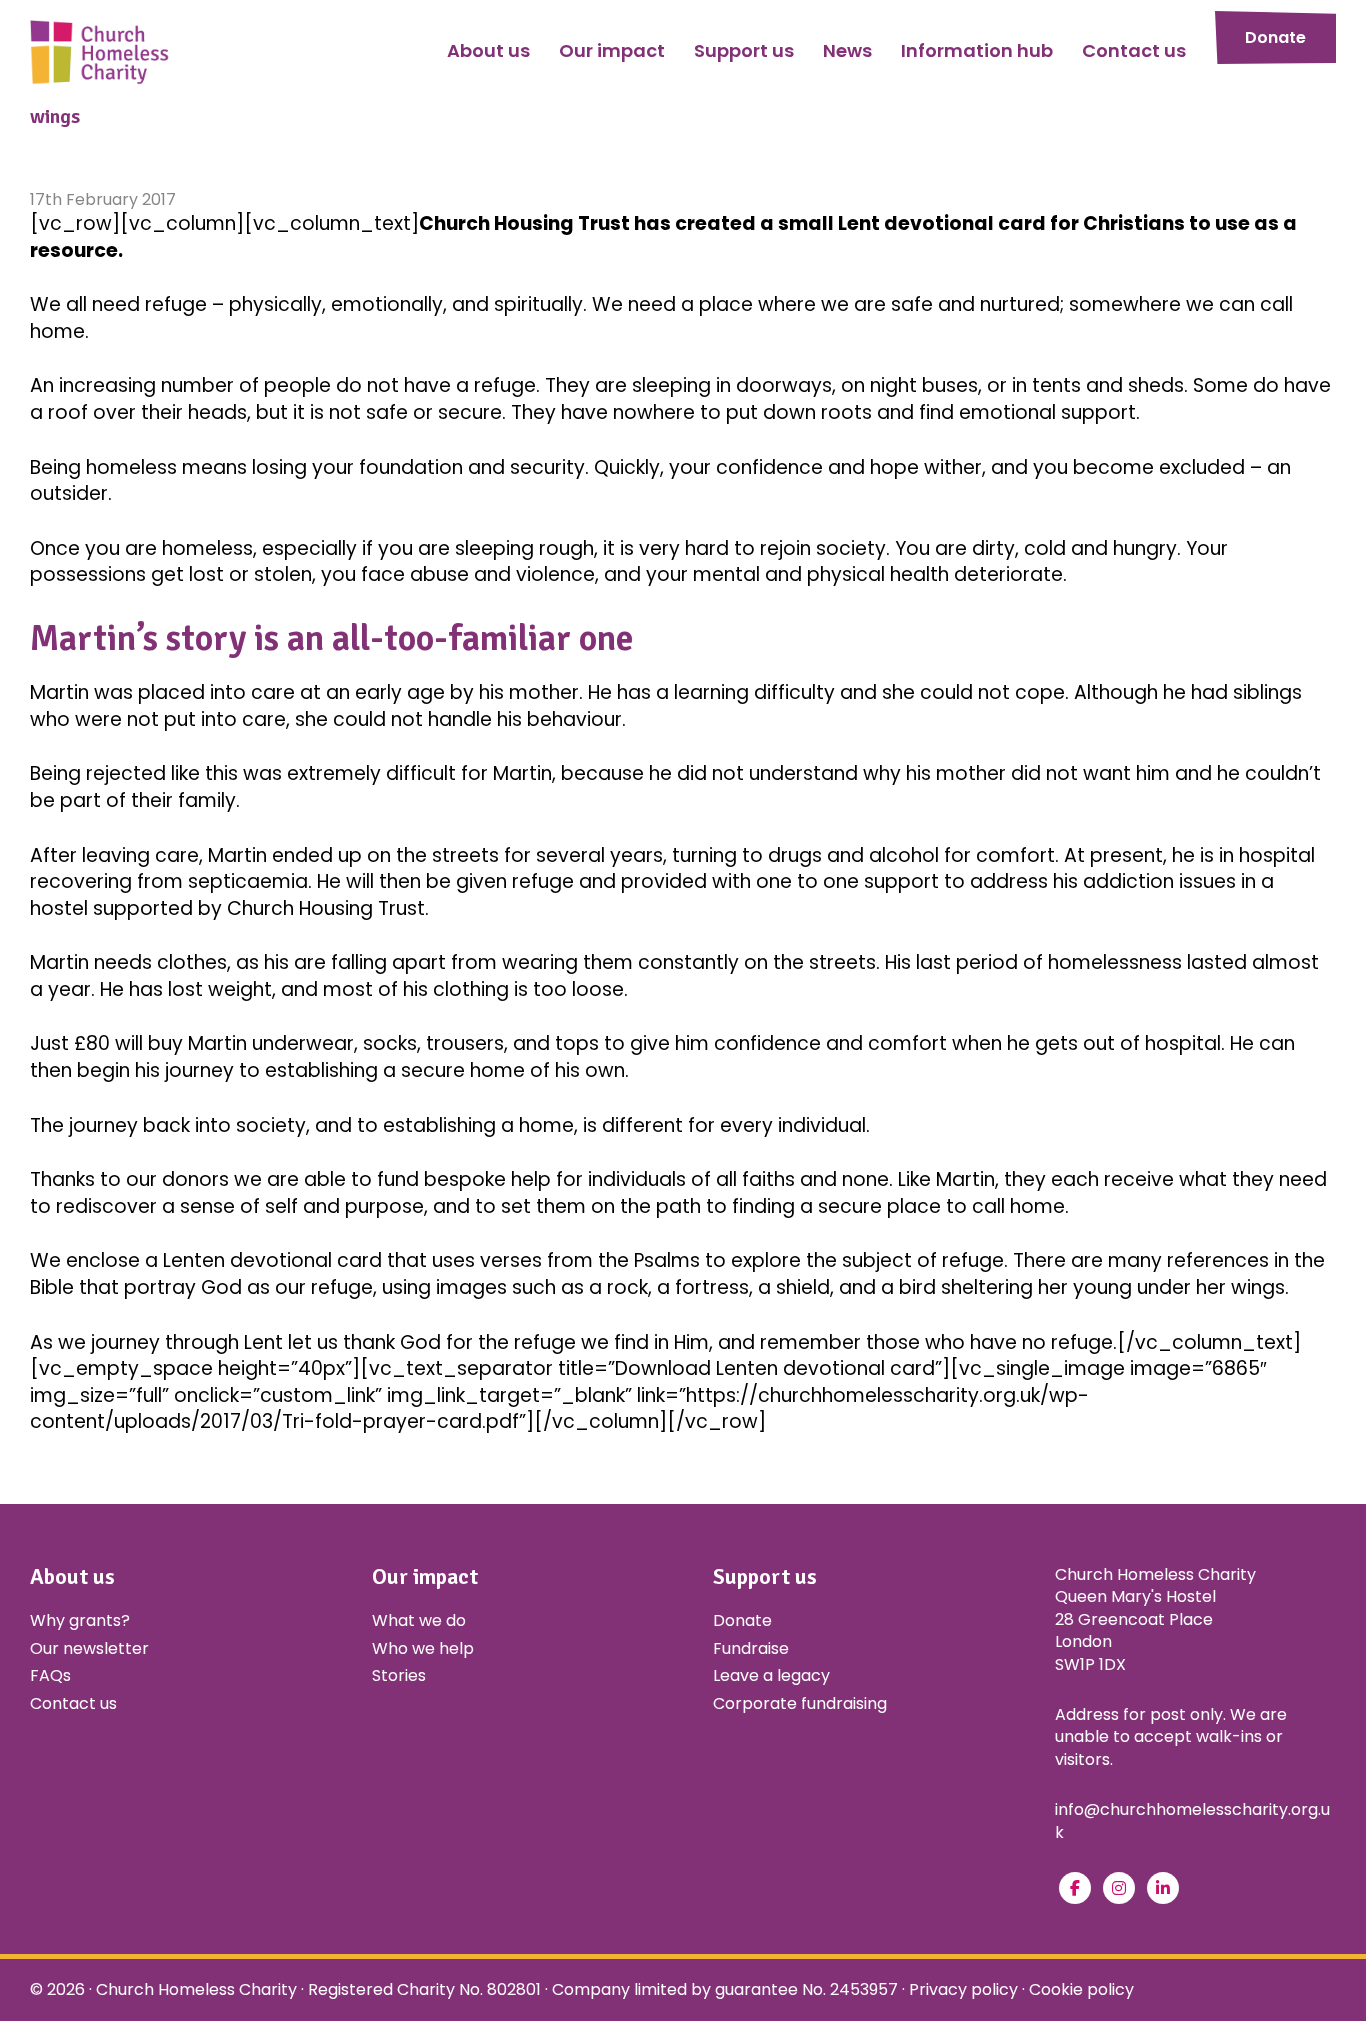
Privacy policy (963, 1989)
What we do (419, 1620)
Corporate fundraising (800, 1703)
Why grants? (80, 1620)
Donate (1275, 37)
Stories (399, 1675)
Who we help (423, 1648)
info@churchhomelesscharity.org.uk (1192, 1820)
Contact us (73, 1703)
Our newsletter (89, 1648)
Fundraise (751, 1648)
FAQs (50, 1675)
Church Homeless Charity (196, 1989)
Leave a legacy (771, 1675)
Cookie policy (1081, 1989)
